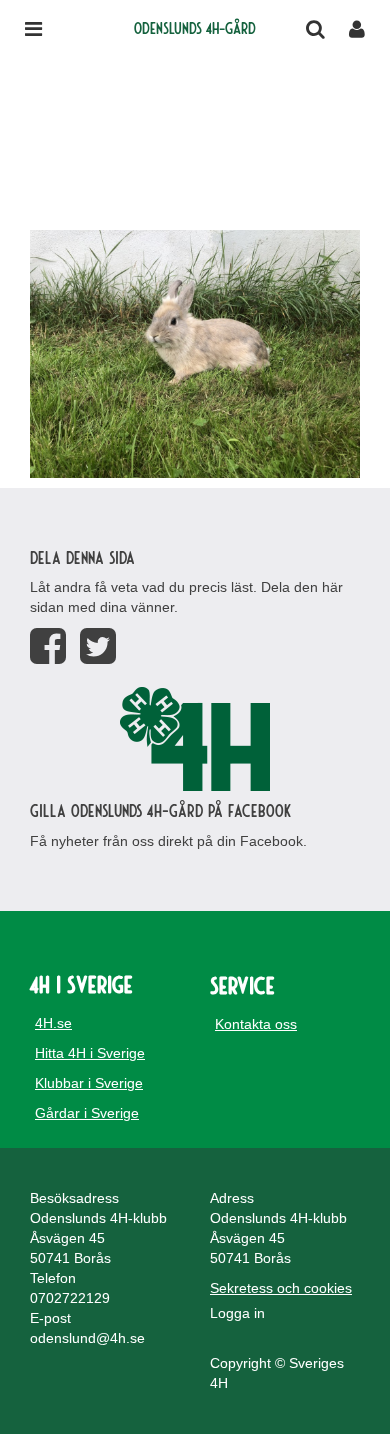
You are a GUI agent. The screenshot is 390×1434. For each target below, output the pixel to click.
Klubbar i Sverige (89, 1083)
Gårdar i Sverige (87, 1113)
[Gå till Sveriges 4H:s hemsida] (195, 739)
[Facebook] (48, 646)
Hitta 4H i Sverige (90, 1053)
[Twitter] (98, 646)
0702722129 (70, 1298)
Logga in (237, 1313)
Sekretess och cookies (281, 1288)
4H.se (53, 1023)
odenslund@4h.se (87, 1338)
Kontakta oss (256, 1024)
